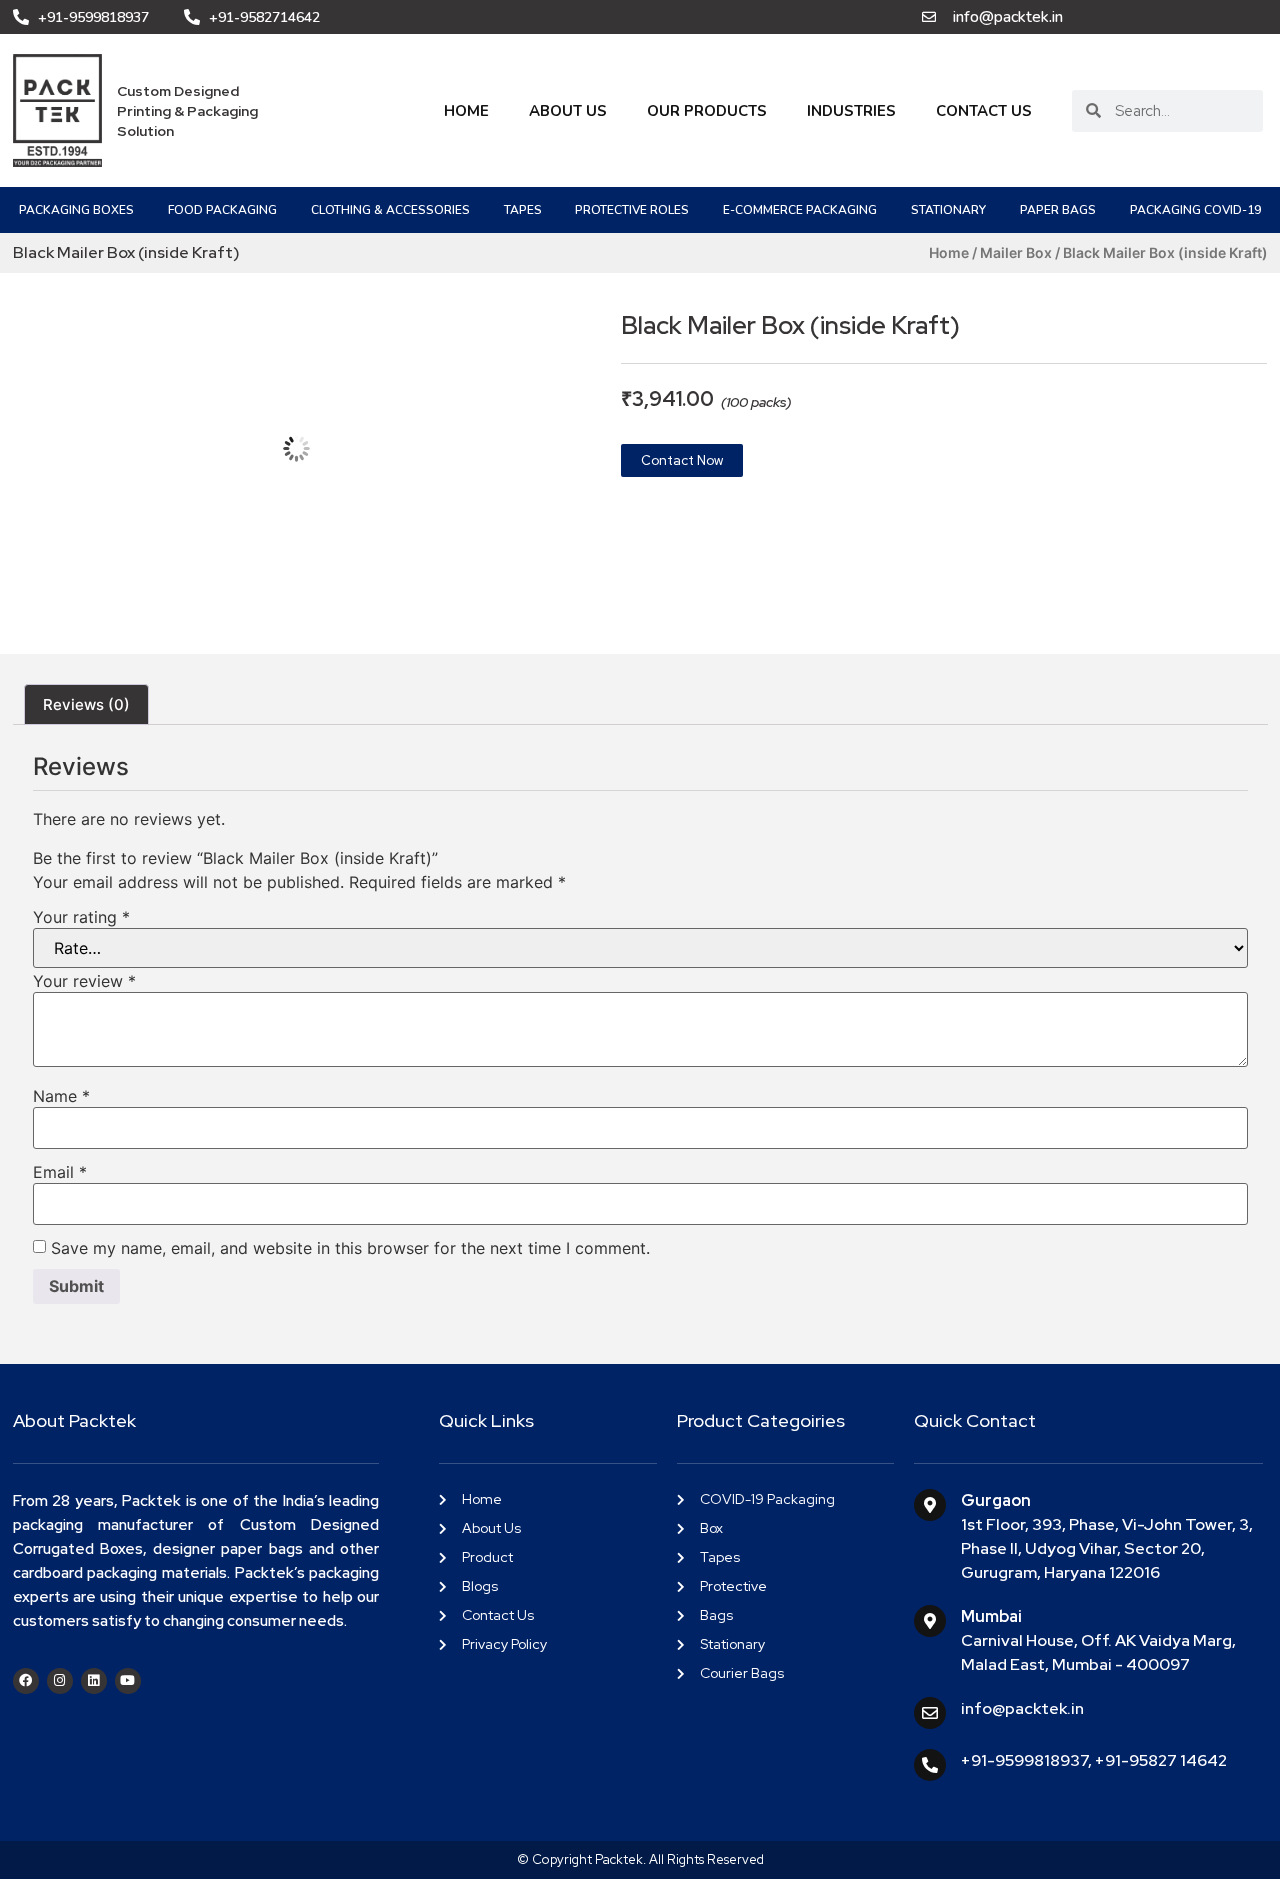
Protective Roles (632, 210)
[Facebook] (26, 1681)
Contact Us (984, 111)
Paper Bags (1058, 210)
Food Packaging (222, 210)
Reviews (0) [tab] (86, 704)
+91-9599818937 (1024, 1760)
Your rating (81, 917)
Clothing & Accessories (390, 210)
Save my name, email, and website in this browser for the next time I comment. (350, 1248)
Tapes (523, 210)
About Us (568, 111)
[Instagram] (60, 1681)
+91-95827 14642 (1161, 1760)
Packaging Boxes (76, 210)
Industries (851, 111)
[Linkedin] (94, 1681)
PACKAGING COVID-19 (1195, 210)
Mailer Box (1016, 252)
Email (60, 1172)
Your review (84, 981)
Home (466, 111)
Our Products (707, 111)
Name (61, 1096)
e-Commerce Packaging (800, 210)
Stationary (948, 210)
